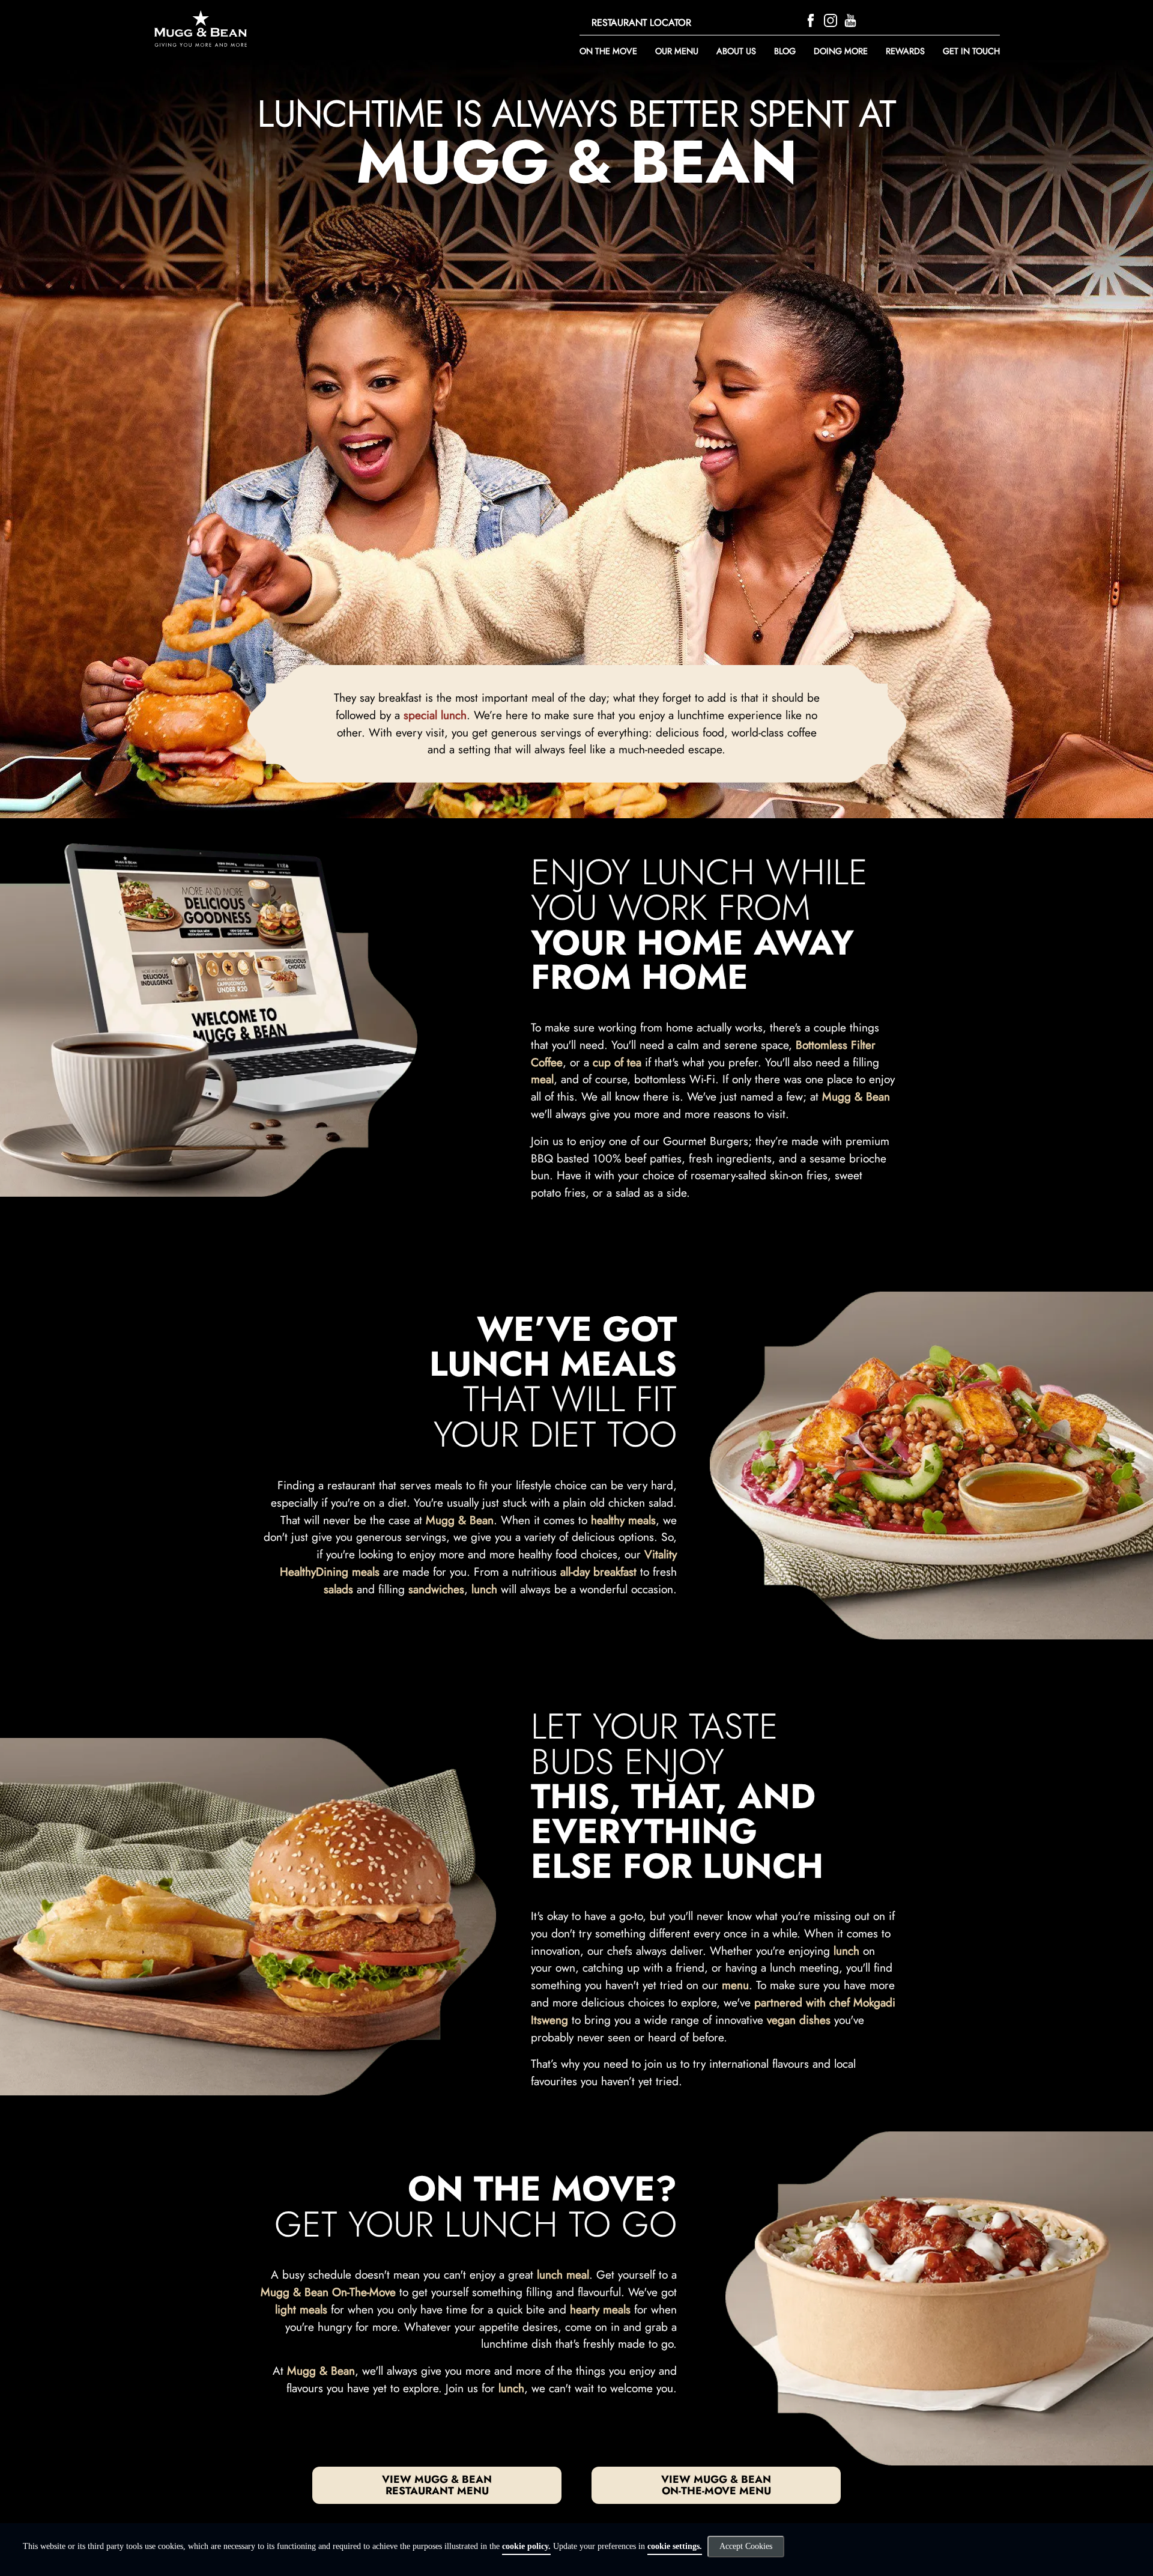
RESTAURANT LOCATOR (641, 23)
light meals (301, 2309)
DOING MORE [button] (841, 51)
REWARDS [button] (905, 51)
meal (542, 1079)
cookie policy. (526, 2546)
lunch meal (563, 2274)
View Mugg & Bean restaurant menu (437, 2485)
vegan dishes (799, 2020)
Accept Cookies (746, 2546)
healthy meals (623, 1520)
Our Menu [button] (677, 51)
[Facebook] (812, 19)
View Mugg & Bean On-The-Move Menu (716, 2485)
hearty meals (600, 2309)
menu (735, 1985)
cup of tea (617, 1062)
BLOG (785, 51)
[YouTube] (852, 19)
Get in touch (971, 51)
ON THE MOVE (608, 51)
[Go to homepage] (281, 29)
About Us (736, 51)
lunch (484, 1589)
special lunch (435, 715)
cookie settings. (675, 2546)
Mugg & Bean (856, 1096)
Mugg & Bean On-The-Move (328, 2292)
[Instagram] (832, 19)
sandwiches (436, 1589)
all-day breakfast (598, 1572)
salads (338, 1589)
